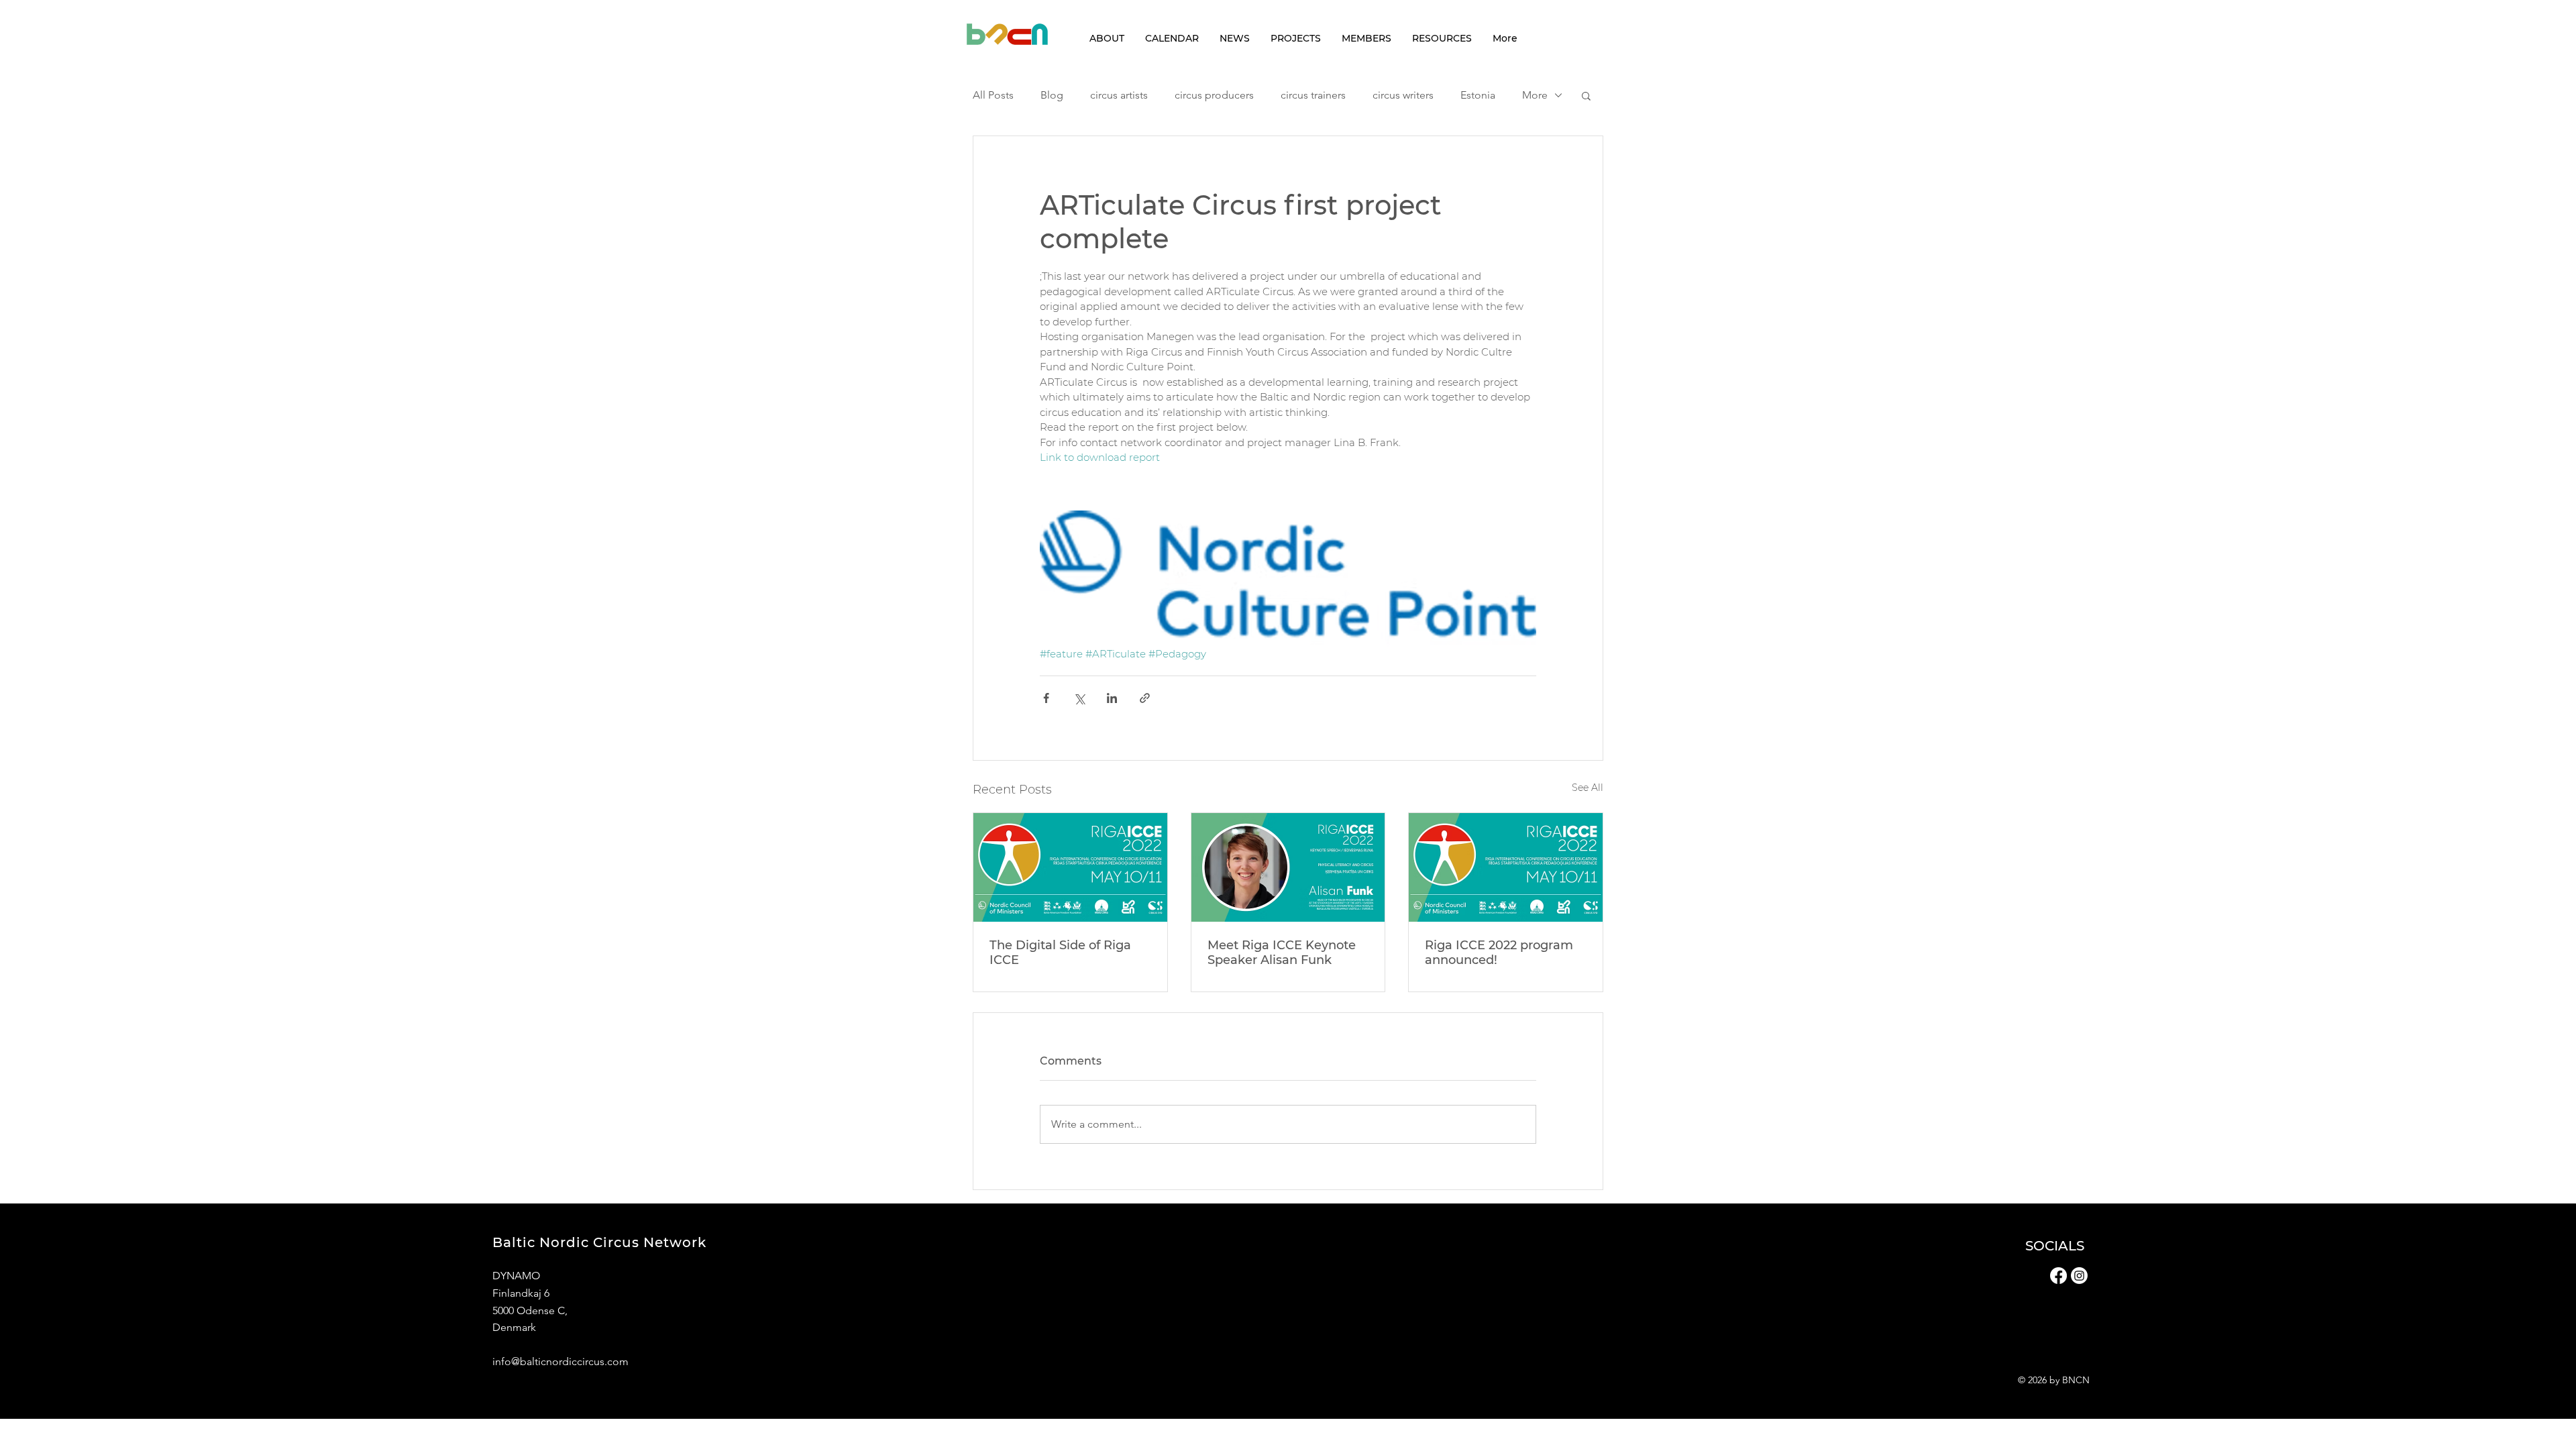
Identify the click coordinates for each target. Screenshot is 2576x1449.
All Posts (993, 95)
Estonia (1478, 95)
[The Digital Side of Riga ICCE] (1070, 867)
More (1535, 95)
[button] (1586, 95)
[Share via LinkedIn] (1112, 698)
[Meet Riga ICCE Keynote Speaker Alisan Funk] (1288, 867)
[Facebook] (2058, 1276)
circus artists (1119, 95)
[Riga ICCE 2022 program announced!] (1506, 867)
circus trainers (1313, 95)
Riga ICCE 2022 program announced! (1499, 953)
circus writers (1403, 95)
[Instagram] (2079, 1276)
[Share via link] (1145, 698)
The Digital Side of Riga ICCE (1060, 953)
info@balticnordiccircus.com (560, 1361)
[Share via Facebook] (1046, 698)
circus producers (1214, 95)
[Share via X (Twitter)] (1079, 698)
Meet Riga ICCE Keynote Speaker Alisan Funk (1282, 953)
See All (1588, 788)
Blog (1052, 95)
